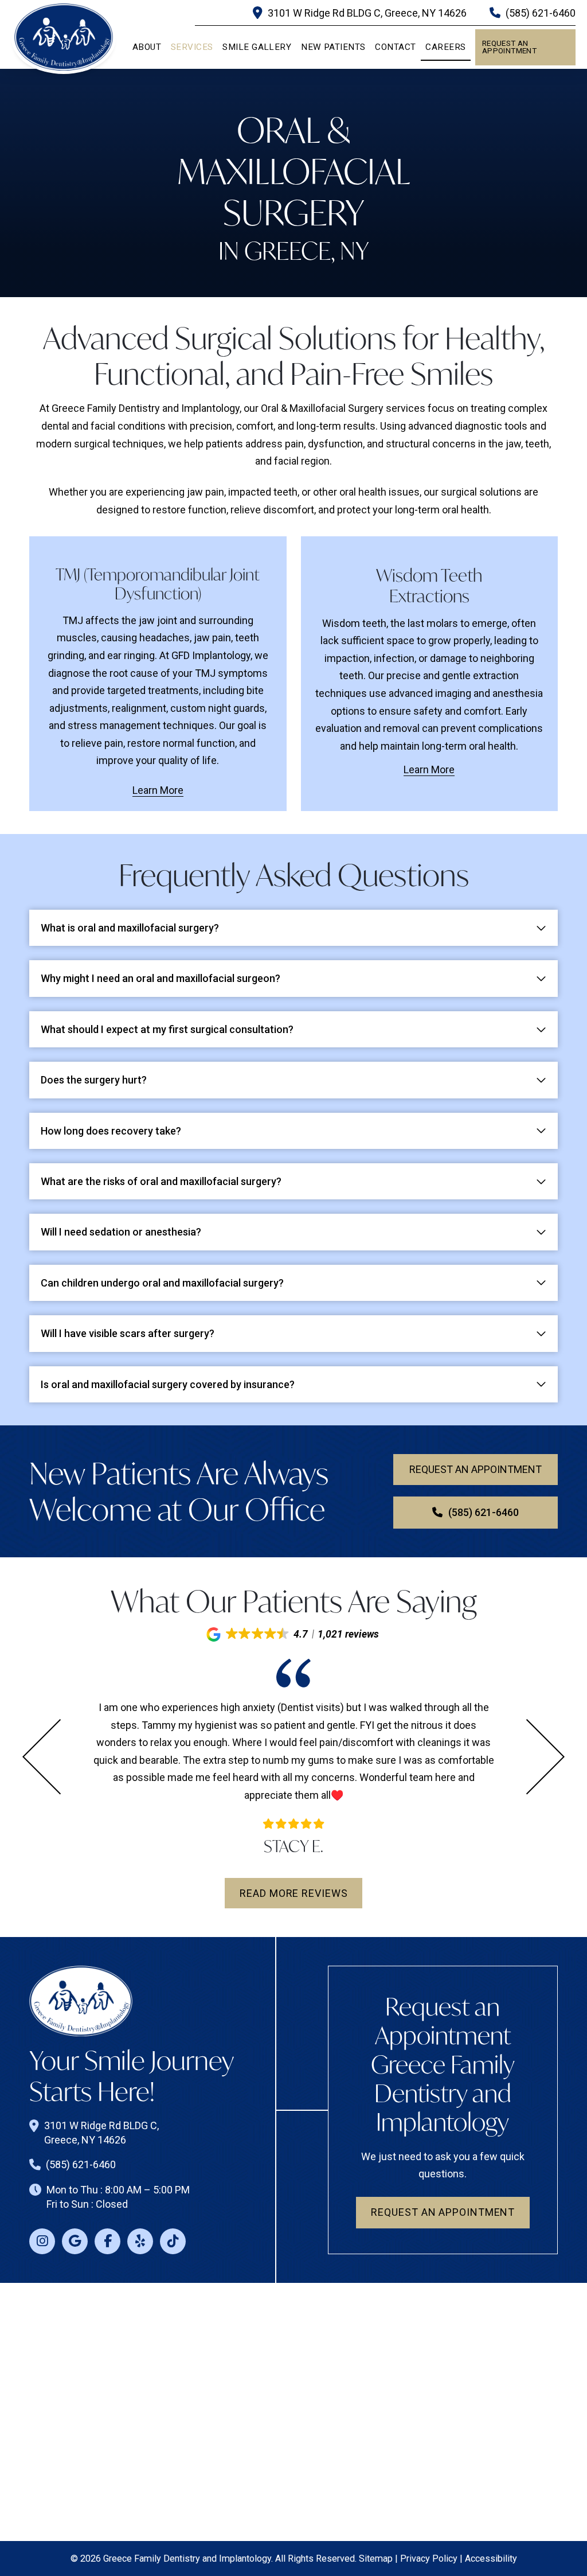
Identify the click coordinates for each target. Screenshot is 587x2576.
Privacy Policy (429, 2559)
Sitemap (376, 2559)
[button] (293, 1634)
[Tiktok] (173, 2241)
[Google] (75, 2241)
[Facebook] (107, 2241)
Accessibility (491, 2559)
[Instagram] (42, 2241)
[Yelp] (140, 2241)
